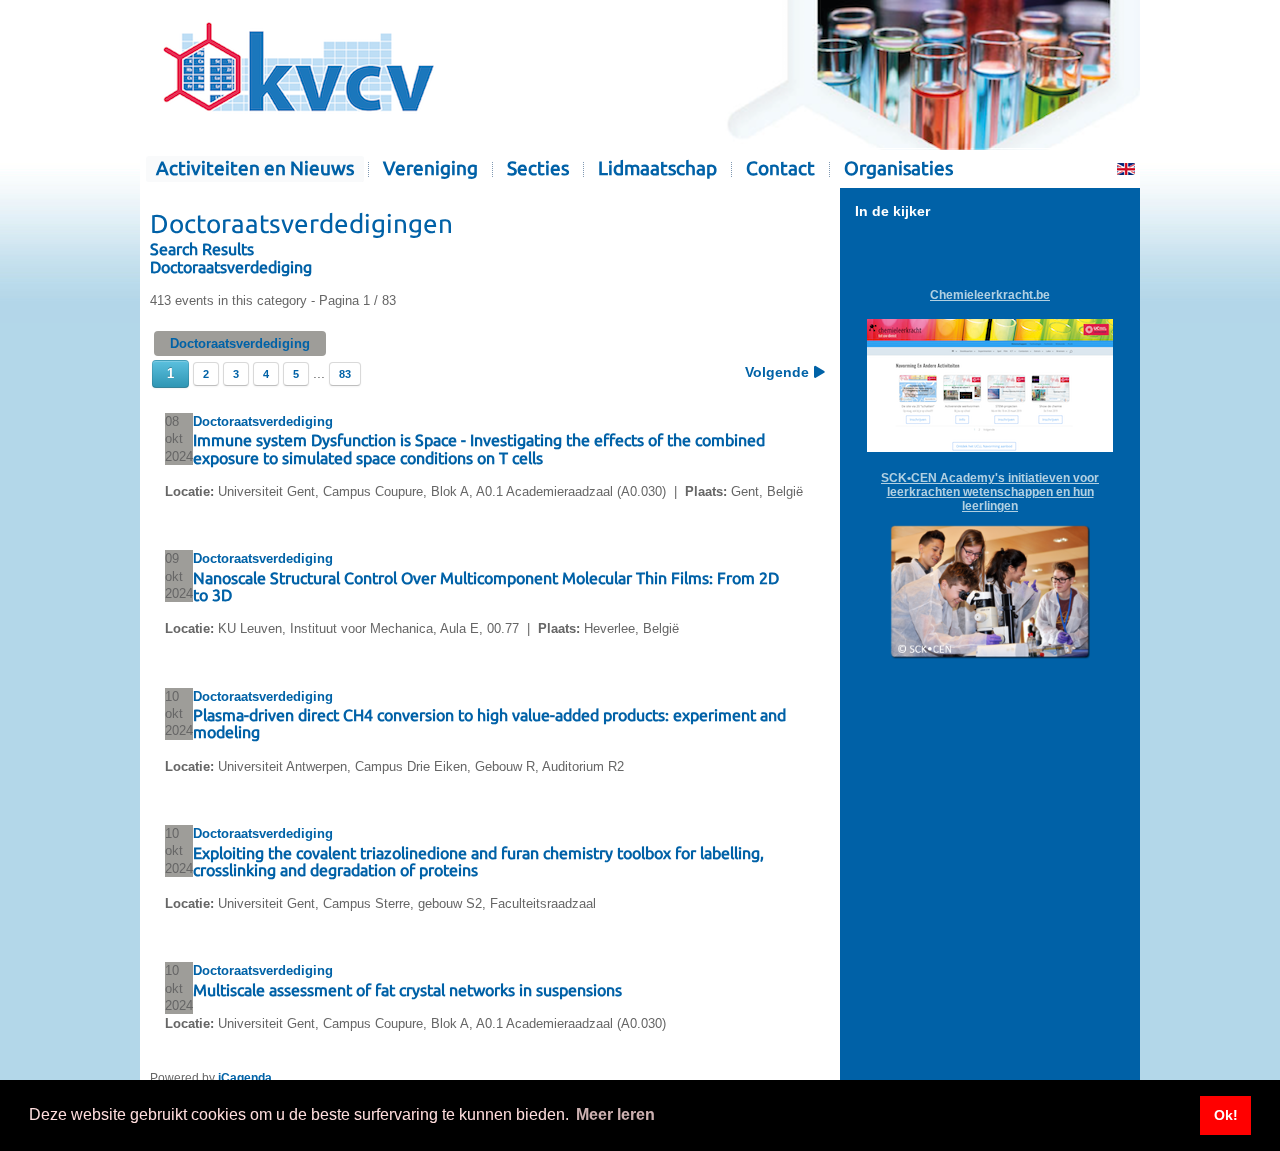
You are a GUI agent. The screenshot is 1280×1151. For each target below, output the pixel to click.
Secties (538, 168)
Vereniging (430, 168)
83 (345, 374)
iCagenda (245, 1078)
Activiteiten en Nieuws (255, 168)
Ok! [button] (1226, 1115)
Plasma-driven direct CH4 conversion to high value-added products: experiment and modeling (489, 723)
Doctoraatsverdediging (237, 267)
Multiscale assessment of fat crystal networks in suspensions (407, 990)
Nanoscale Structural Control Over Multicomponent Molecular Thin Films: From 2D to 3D (486, 586)
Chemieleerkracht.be (990, 295)
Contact (780, 168)
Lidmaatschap (657, 168)
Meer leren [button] (615, 1114)
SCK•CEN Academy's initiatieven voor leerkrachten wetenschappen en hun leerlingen (990, 492)
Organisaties (898, 168)
